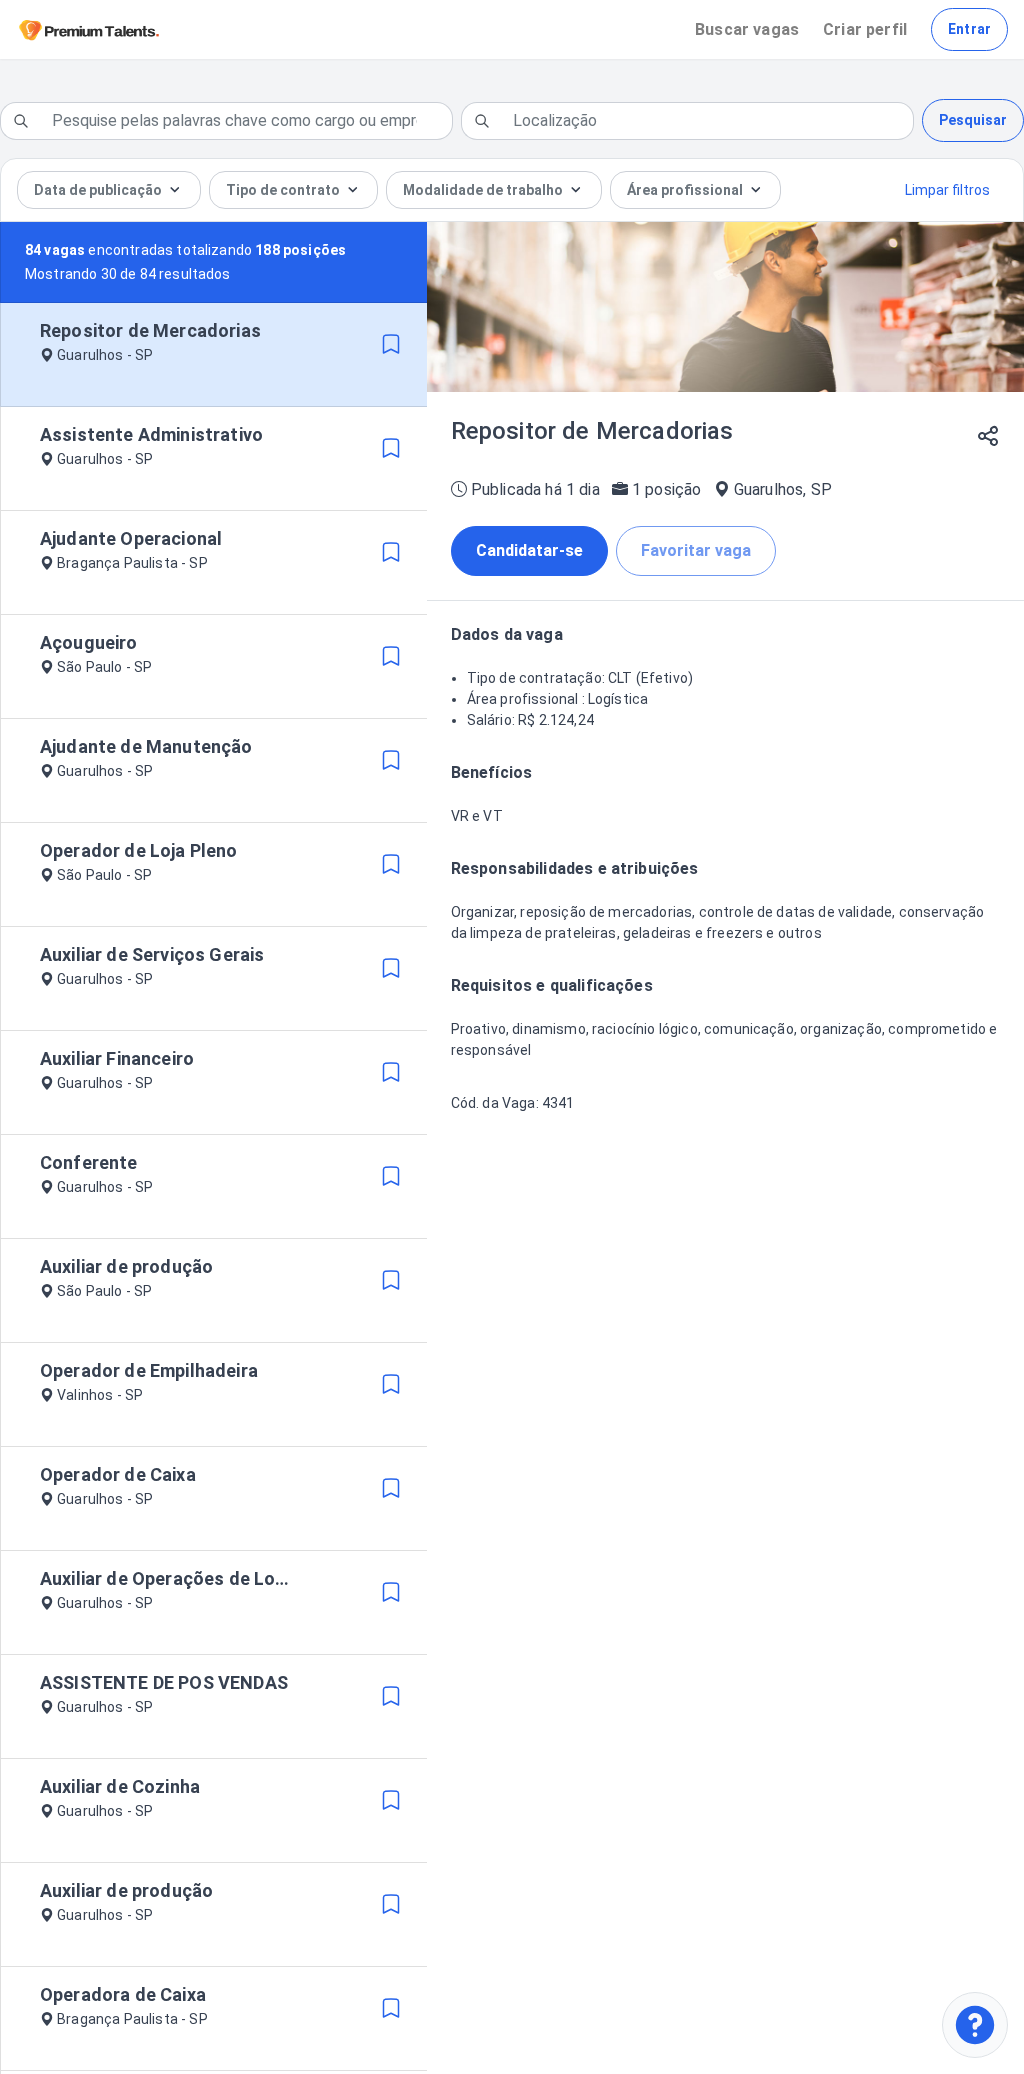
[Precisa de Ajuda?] (975, 2025)
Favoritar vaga (696, 550)
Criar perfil (865, 29)
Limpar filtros (947, 190)
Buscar (747, 29)
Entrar (969, 29)
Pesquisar (973, 120)
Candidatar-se (529, 550)
